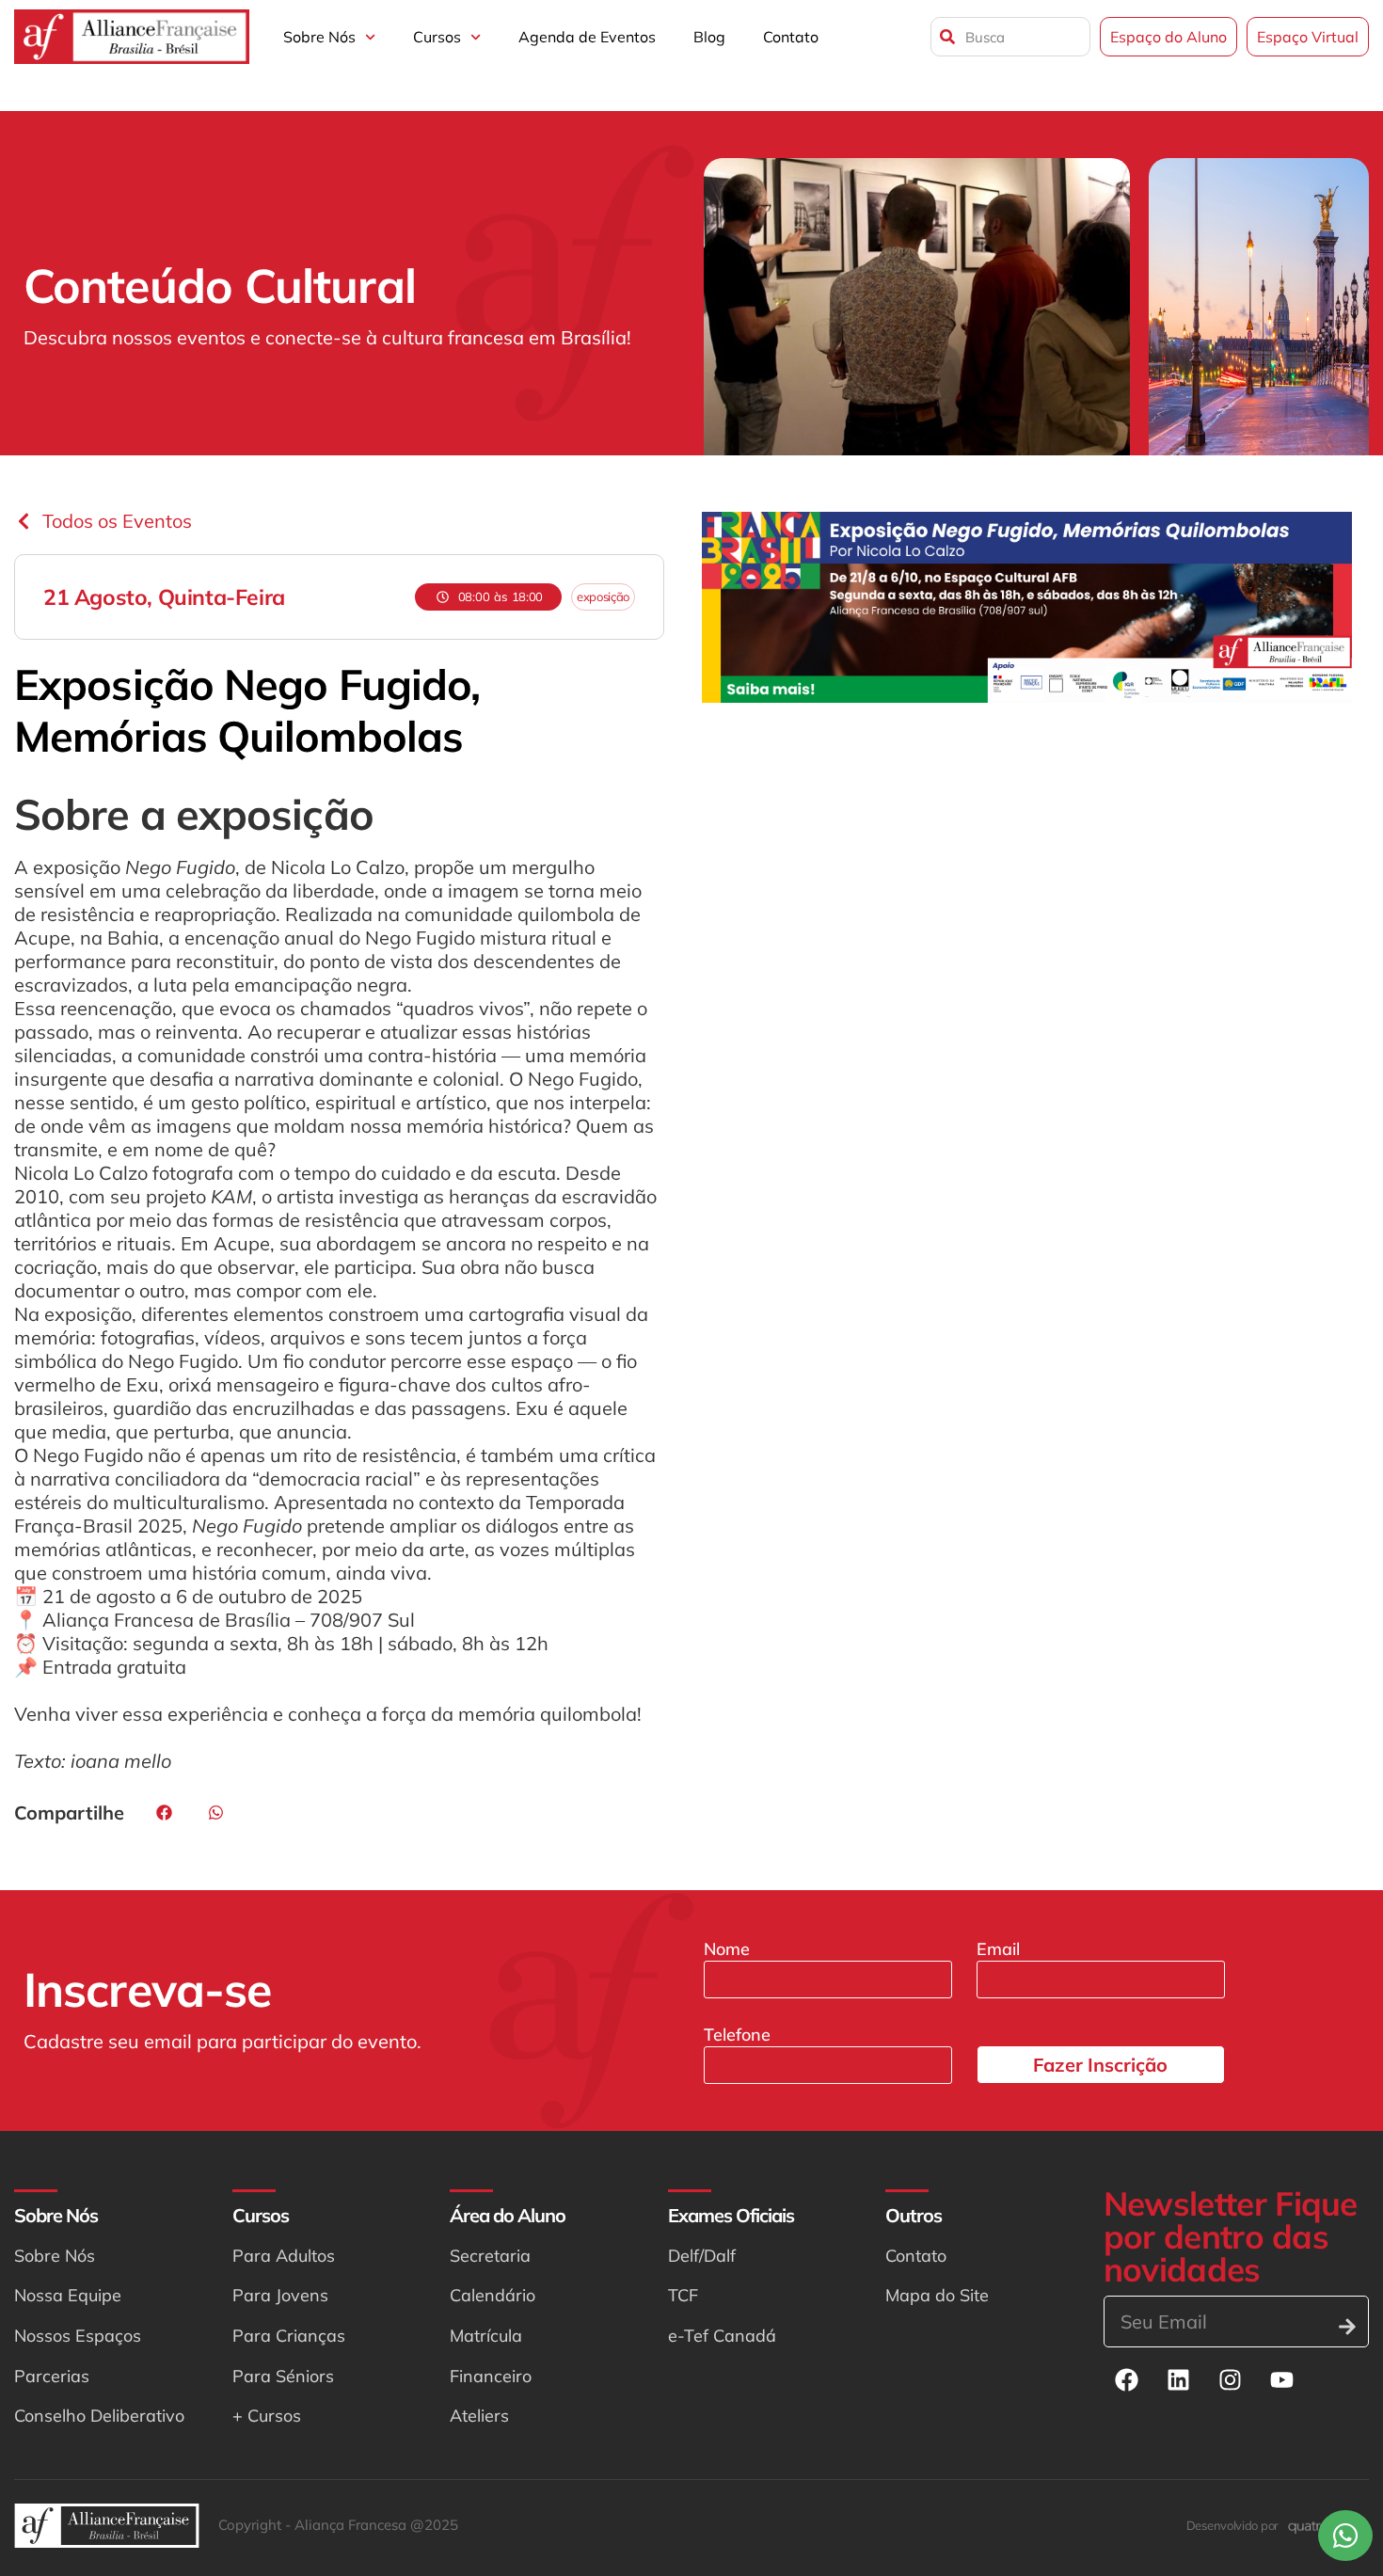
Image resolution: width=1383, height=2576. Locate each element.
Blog (709, 37)
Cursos (437, 37)
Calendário (493, 2295)
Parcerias (52, 2376)
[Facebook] (1127, 2380)
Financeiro (491, 2376)
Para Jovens (280, 2295)
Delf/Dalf (702, 2256)
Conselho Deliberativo (99, 2416)
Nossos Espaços (78, 2336)
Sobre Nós (319, 37)
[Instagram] (1231, 2380)
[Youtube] (1282, 2380)
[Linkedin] (1179, 2380)
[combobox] (1010, 37)
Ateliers (479, 2416)
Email (998, 1949)
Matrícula (486, 2336)
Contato (791, 37)
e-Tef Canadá (722, 2336)
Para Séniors (283, 2376)
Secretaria (490, 2256)
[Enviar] (1347, 2327)
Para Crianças (289, 2336)
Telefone (737, 2035)
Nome (727, 1949)
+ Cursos (267, 2416)
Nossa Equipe (68, 2295)
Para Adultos (284, 2256)
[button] (164, 1813)
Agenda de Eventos (587, 37)
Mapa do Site (937, 2295)
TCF (683, 2295)
